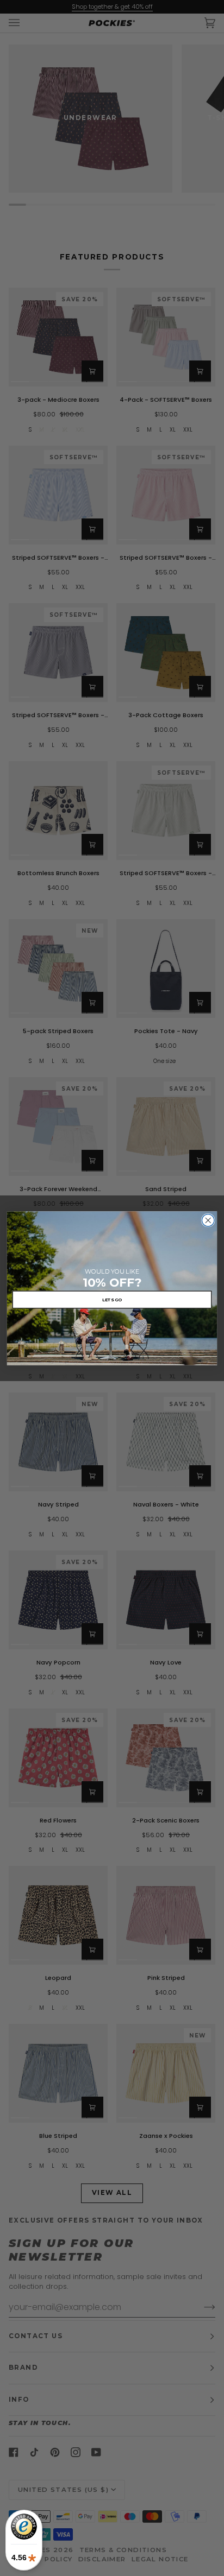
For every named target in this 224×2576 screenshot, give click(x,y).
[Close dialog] (208, 1220)
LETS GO (112, 1299)
